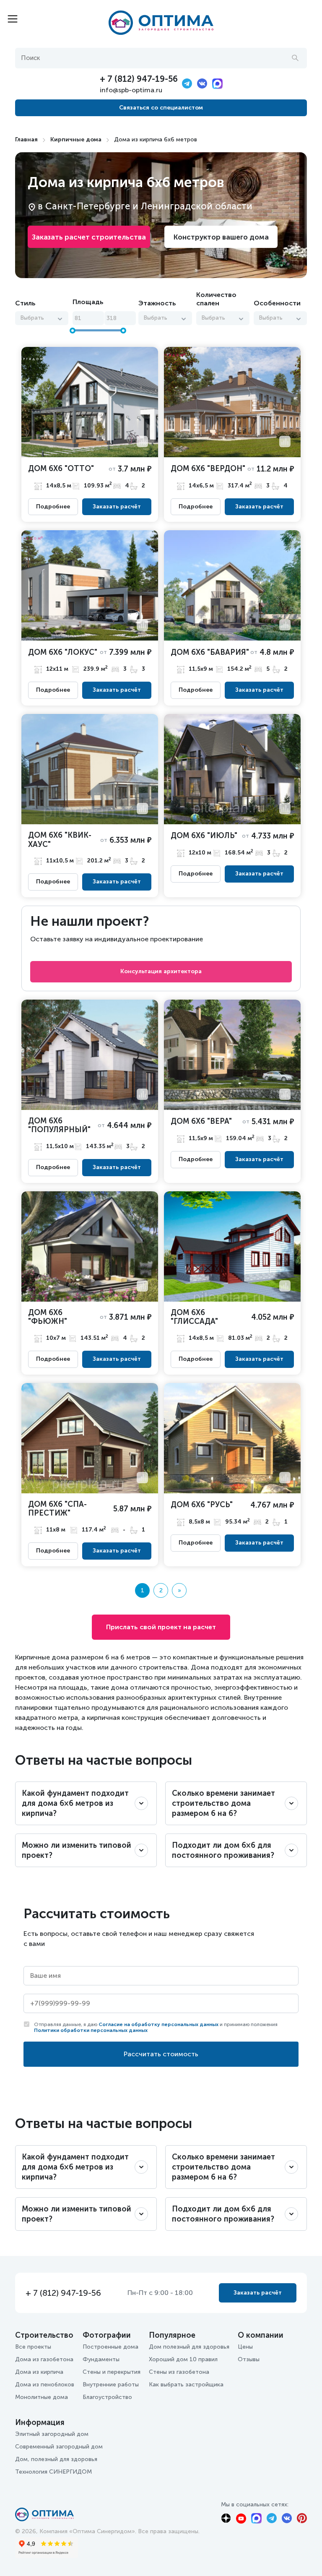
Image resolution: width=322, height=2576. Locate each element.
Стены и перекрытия (112, 2372)
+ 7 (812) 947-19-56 (139, 79)
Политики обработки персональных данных (91, 2030)
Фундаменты (101, 2359)
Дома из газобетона (44, 2359)
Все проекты (33, 2347)
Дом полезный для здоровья (189, 2347)
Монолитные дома (42, 2397)
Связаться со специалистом (161, 108)
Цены (245, 2347)
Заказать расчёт (117, 507)
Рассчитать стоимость (161, 2054)
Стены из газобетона (179, 2372)
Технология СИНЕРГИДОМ (53, 2472)
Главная (26, 139)
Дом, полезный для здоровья (56, 2459)
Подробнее (53, 507)
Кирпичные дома (76, 139)
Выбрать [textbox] (32, 318)
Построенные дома (110, 2347)
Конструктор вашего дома (221, 237)
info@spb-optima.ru (131, 90)
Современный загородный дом (59, 2447)
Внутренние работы (111, 2385)
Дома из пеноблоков (45, 2385)
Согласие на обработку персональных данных (158, 2024)
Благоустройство (107, 2397)
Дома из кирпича (39, 2372)
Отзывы (249, 2359)
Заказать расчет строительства (89, 237)
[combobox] (42, 318)
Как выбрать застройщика (186, 2385)
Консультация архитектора (161, 971)
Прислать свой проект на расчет (161, 1627)
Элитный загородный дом (52, 2434)
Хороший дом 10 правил (183, 2359)
